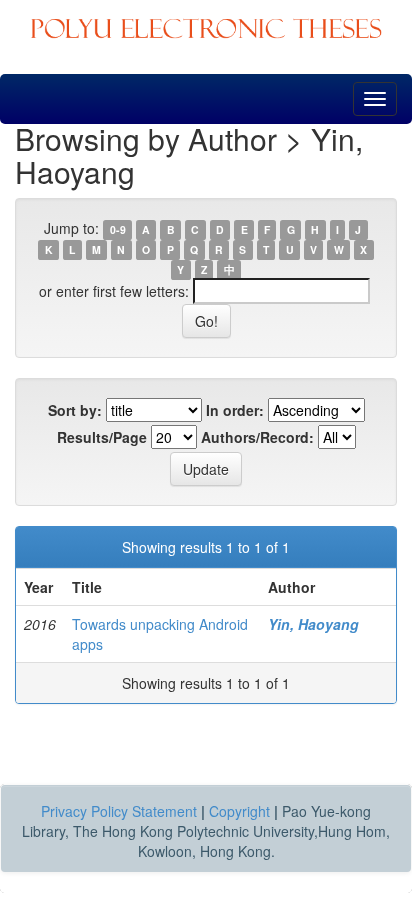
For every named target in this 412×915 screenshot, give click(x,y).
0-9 (118, 229)
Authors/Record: (257, 437)
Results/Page (102, 437)
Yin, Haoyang (313, 624)
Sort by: (75, 410)
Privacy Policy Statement (119, 811)
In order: (235, 410)
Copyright (239, 811)
